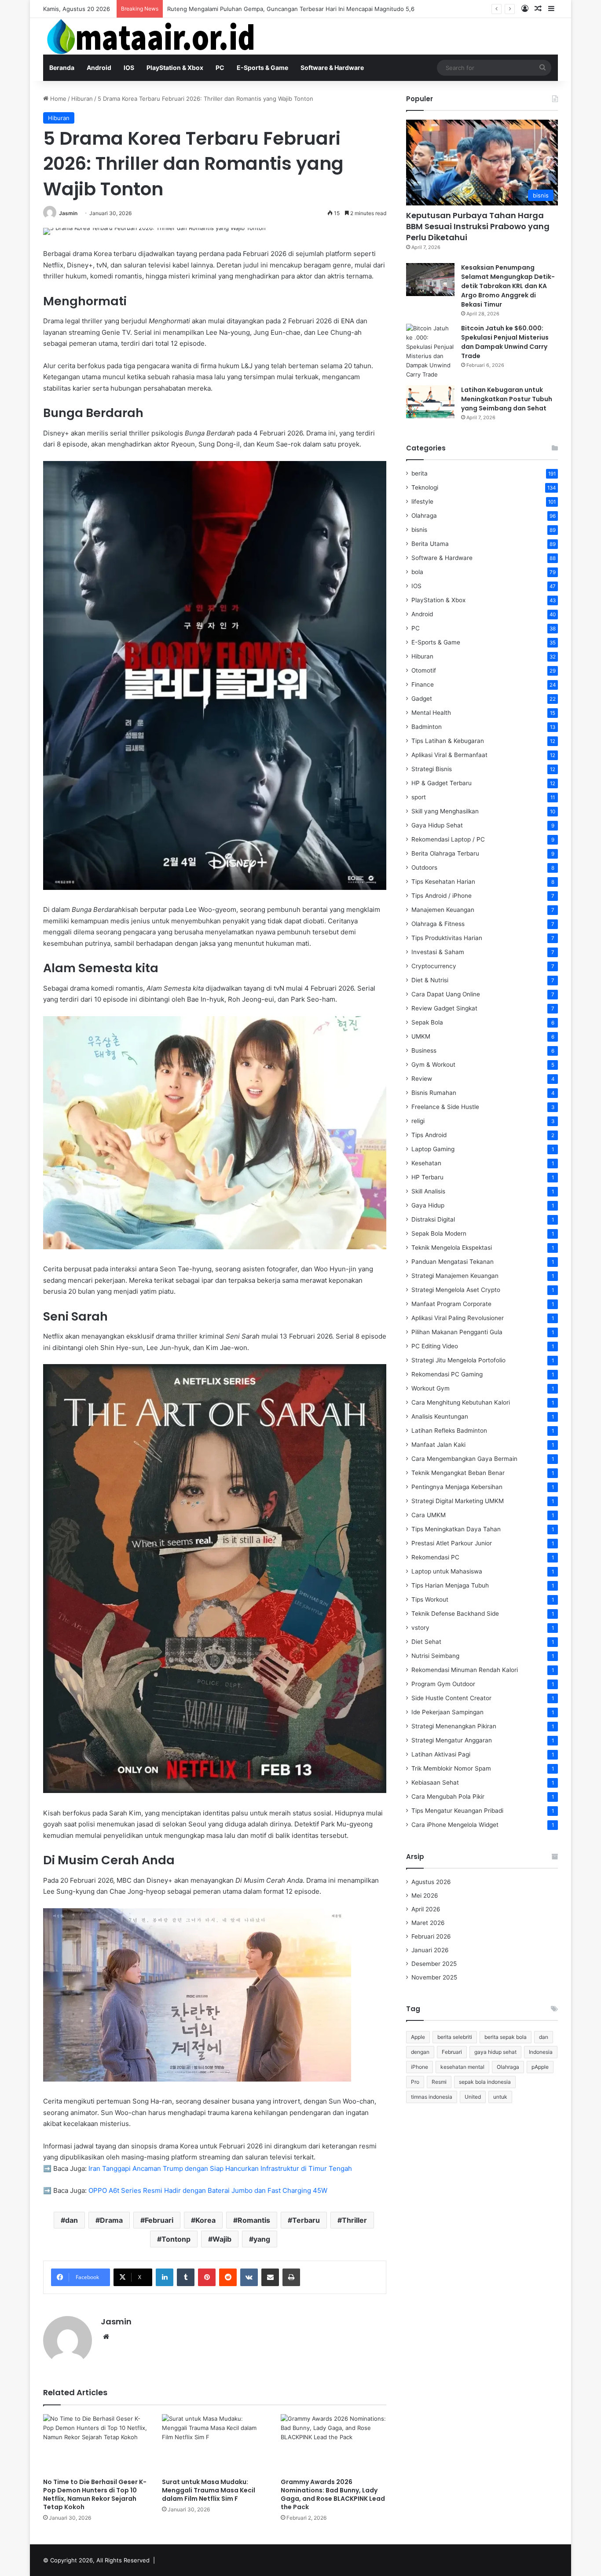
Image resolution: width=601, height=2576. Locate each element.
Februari (159, 2220)
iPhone (420, 2067)
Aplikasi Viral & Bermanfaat (449, 755)
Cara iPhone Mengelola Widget (455, 1825)
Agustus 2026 (431, 1882)
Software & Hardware (332, 68)
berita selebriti (455, 2037)
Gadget (422, 699)
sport (419, 797)
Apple (418, 2037)
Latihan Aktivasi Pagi (441, 1754)
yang (262, 2239)
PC (220, 68)
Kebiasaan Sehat (435, 1782)
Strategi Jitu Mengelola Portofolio (458, 1360)
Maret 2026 (428, 1923)
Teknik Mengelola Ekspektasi (452, 1248)
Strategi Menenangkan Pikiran (454, 1726)
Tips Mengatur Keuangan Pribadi (457, 1811)
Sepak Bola (427, 1022)
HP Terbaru (427, 1177)
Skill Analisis (428, 1191)
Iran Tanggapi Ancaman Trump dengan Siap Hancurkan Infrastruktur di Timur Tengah (220, 2168)
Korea (205, 2220)
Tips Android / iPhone (442, 896)
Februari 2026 (431, 1936)
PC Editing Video (435, 1346)
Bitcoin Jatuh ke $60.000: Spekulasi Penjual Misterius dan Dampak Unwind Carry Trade (505, 342)
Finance (423, 684)
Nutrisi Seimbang (435, 1656)
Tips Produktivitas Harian (447, 938)
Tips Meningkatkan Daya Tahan (456, 1529)
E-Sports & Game (262, 68)
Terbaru (306, 2220)
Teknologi (425, 487)
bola (417, 572)
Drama (111, 2220)
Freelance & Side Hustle (445, 1107)
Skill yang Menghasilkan (445, 811)
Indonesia (541, 2052)
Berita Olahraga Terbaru (445, 853)
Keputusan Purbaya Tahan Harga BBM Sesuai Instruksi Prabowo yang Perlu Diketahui (478, 226)
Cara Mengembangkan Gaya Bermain (464, 1459)
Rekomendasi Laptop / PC (448, 839)
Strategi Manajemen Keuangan (455, 1276)
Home (57, 99)
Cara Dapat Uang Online (446, 994)
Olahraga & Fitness (438, 924)
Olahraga (424, 516)
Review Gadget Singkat (444, 1008)
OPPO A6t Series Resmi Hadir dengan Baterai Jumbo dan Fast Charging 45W (208, 2190)
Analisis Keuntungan (440, 1416)
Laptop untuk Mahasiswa (447, 1571)
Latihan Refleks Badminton (449, 1431)
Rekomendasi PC (435, 1557)
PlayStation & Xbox (175, 68)
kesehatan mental (462, 2067)
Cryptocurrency (434, 966)
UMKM (421, 1036)
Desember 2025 (434, 1964)
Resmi (439, 2082)
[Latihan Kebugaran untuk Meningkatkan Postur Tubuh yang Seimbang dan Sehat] (430, 402)
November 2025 (434, 1977)
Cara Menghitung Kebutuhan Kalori (461, 1402)
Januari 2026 (430, 1950)
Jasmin (68, 213)
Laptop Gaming (433, 1149)
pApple (540, 2067)
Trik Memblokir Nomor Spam (451, 1768)
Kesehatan (426, 1163)
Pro (415, 2082)
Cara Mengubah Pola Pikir (448, 1797)
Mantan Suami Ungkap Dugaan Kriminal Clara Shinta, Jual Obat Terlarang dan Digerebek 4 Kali (295, 9)
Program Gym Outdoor (443, 1684)
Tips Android (429, 1135)
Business (424, 1050)
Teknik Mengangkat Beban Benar (458, 1473)
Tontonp (176, 2239)
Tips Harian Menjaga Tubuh (450, 1585)
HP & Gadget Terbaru (442, 783)
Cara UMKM (429, 1515)
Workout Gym (431, 1388)
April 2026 (426, 1909)
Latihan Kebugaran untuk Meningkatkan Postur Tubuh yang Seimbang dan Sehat (507, 399)
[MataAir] (153, 36)
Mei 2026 (425, 1895)
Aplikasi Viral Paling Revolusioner (458, 1318)
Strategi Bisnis (432, 769)
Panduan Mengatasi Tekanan (453, 1262)
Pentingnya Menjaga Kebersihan (457, 1487)
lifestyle (422, 501)
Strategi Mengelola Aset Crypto (456, 1290)
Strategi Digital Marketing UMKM (458, 1501)
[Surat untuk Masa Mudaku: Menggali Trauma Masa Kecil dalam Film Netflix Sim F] (215, 2444)
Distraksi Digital (433, 1219)
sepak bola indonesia (485, 2082)
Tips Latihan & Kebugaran (448, 741)
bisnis (419, 530)
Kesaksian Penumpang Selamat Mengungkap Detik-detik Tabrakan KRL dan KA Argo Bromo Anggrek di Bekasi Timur (508, 286)
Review (422, 1079)
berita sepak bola (506, 2037)
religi (418, 1121)
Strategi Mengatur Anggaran (452, 1740)
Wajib (222, 2239)
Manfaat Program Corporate (451, 1304)
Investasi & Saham (438, 952)
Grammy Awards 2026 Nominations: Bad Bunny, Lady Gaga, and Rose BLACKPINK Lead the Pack (333, 2494)
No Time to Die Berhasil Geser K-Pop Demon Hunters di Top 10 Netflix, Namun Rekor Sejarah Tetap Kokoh (95, 2494)
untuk (500, 2097)
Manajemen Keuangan (443, 910)
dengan (420, 2052)
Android (99, 68)
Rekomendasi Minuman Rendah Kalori (465, 1670)
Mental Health (431, 713)
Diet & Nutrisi (430, 980)
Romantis (254, 2220)
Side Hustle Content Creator (451, 1698)
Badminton (427, 727)
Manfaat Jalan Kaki (438, 1445)
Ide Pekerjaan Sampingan (447, 1712)
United (473, 2097)
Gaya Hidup (428, 1205)
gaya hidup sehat (495, 2052)
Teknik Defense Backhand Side (455, 1614)
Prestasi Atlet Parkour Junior (452, 1543)
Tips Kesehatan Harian (443, 882)
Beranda (62, 68)
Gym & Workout (433, 1065)
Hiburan (82, 99)
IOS (129, 68)
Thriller (354, 2220)
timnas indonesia (432, 2097)
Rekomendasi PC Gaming (447, 1374)
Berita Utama (430, 544)
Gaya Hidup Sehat (437, 825)
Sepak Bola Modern (439, 1233)
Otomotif (424, 670)
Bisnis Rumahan (434, 1093)
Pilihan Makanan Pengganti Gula (457, 1332)
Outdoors (424, 867)
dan (71, 2220)
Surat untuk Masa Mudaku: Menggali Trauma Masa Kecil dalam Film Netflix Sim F (209, 2490)
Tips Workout (430, 1599)
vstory (420, 1628)
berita (420, 473)
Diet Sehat (426, 1642)
